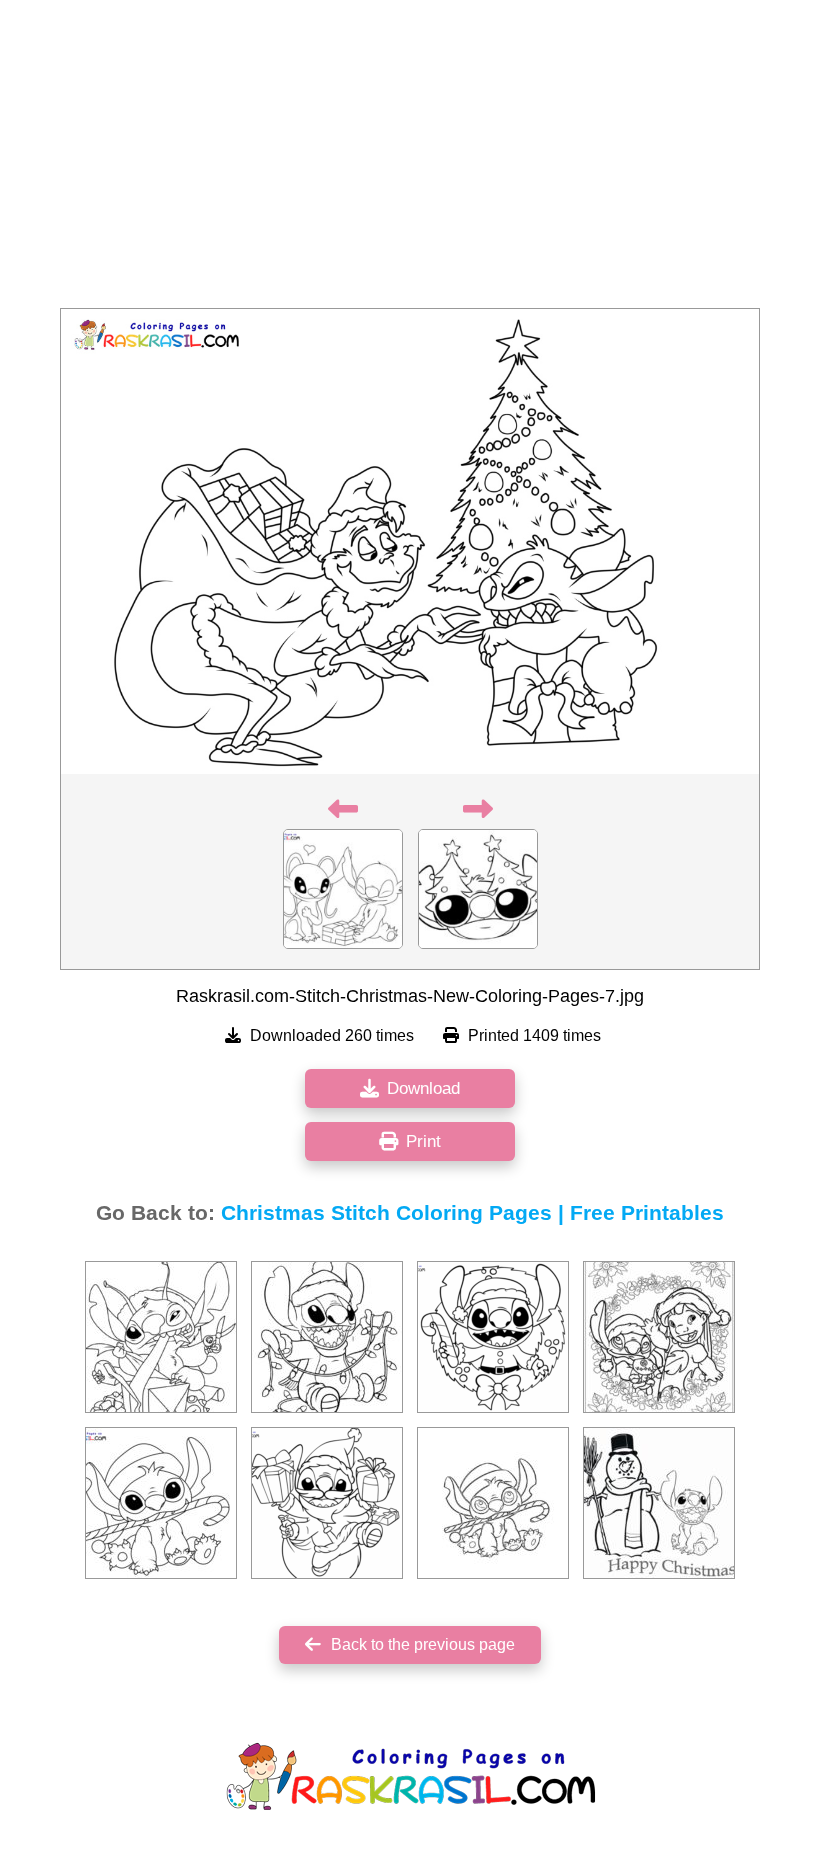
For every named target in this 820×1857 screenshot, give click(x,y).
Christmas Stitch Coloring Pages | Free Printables (472, 1213)
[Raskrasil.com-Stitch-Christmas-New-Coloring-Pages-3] (161, 1337)
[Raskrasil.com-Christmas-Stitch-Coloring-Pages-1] (493, 1337)
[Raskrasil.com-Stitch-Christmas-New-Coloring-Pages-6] (161, 1503)
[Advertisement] (410, 160)
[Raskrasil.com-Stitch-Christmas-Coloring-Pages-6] (659, 1503)
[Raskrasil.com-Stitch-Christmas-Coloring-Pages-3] (659, 1337)
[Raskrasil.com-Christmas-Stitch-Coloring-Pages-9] (327, 1503)
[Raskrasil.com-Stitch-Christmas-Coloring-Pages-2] (327, 1337)
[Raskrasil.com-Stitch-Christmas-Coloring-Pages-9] (493, 1503)
